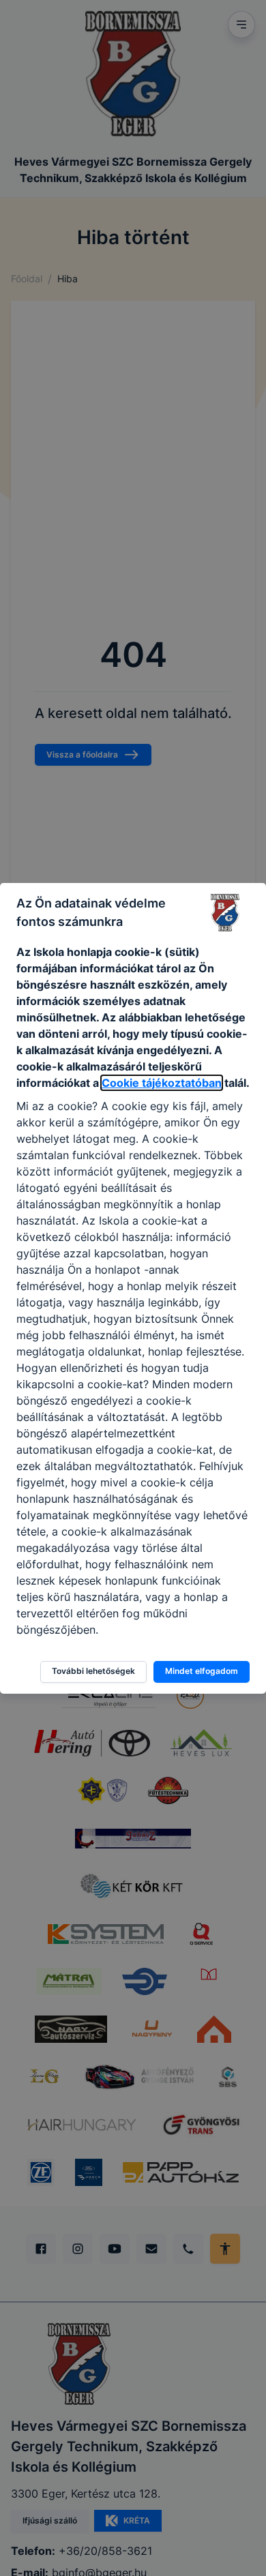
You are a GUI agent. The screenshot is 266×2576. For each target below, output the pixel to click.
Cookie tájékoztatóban (162, 1083)
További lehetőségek (93, 1671)
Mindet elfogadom (202, 1671)
